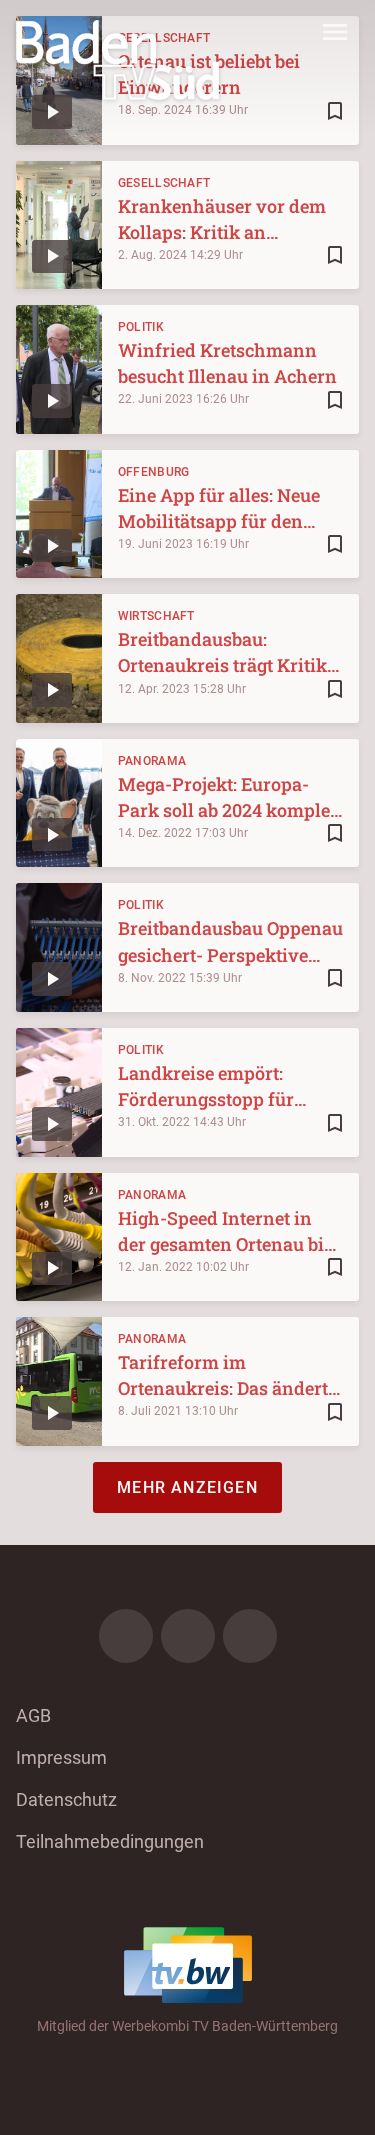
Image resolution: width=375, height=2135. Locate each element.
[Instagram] (188, 1636)
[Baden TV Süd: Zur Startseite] (117, 60)
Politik (141, 327)
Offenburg (154, 472)
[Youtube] (250, 1636)
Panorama (152, 761)
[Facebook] (126, 1636)
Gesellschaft (164, 183)
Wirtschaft (156, 616)
